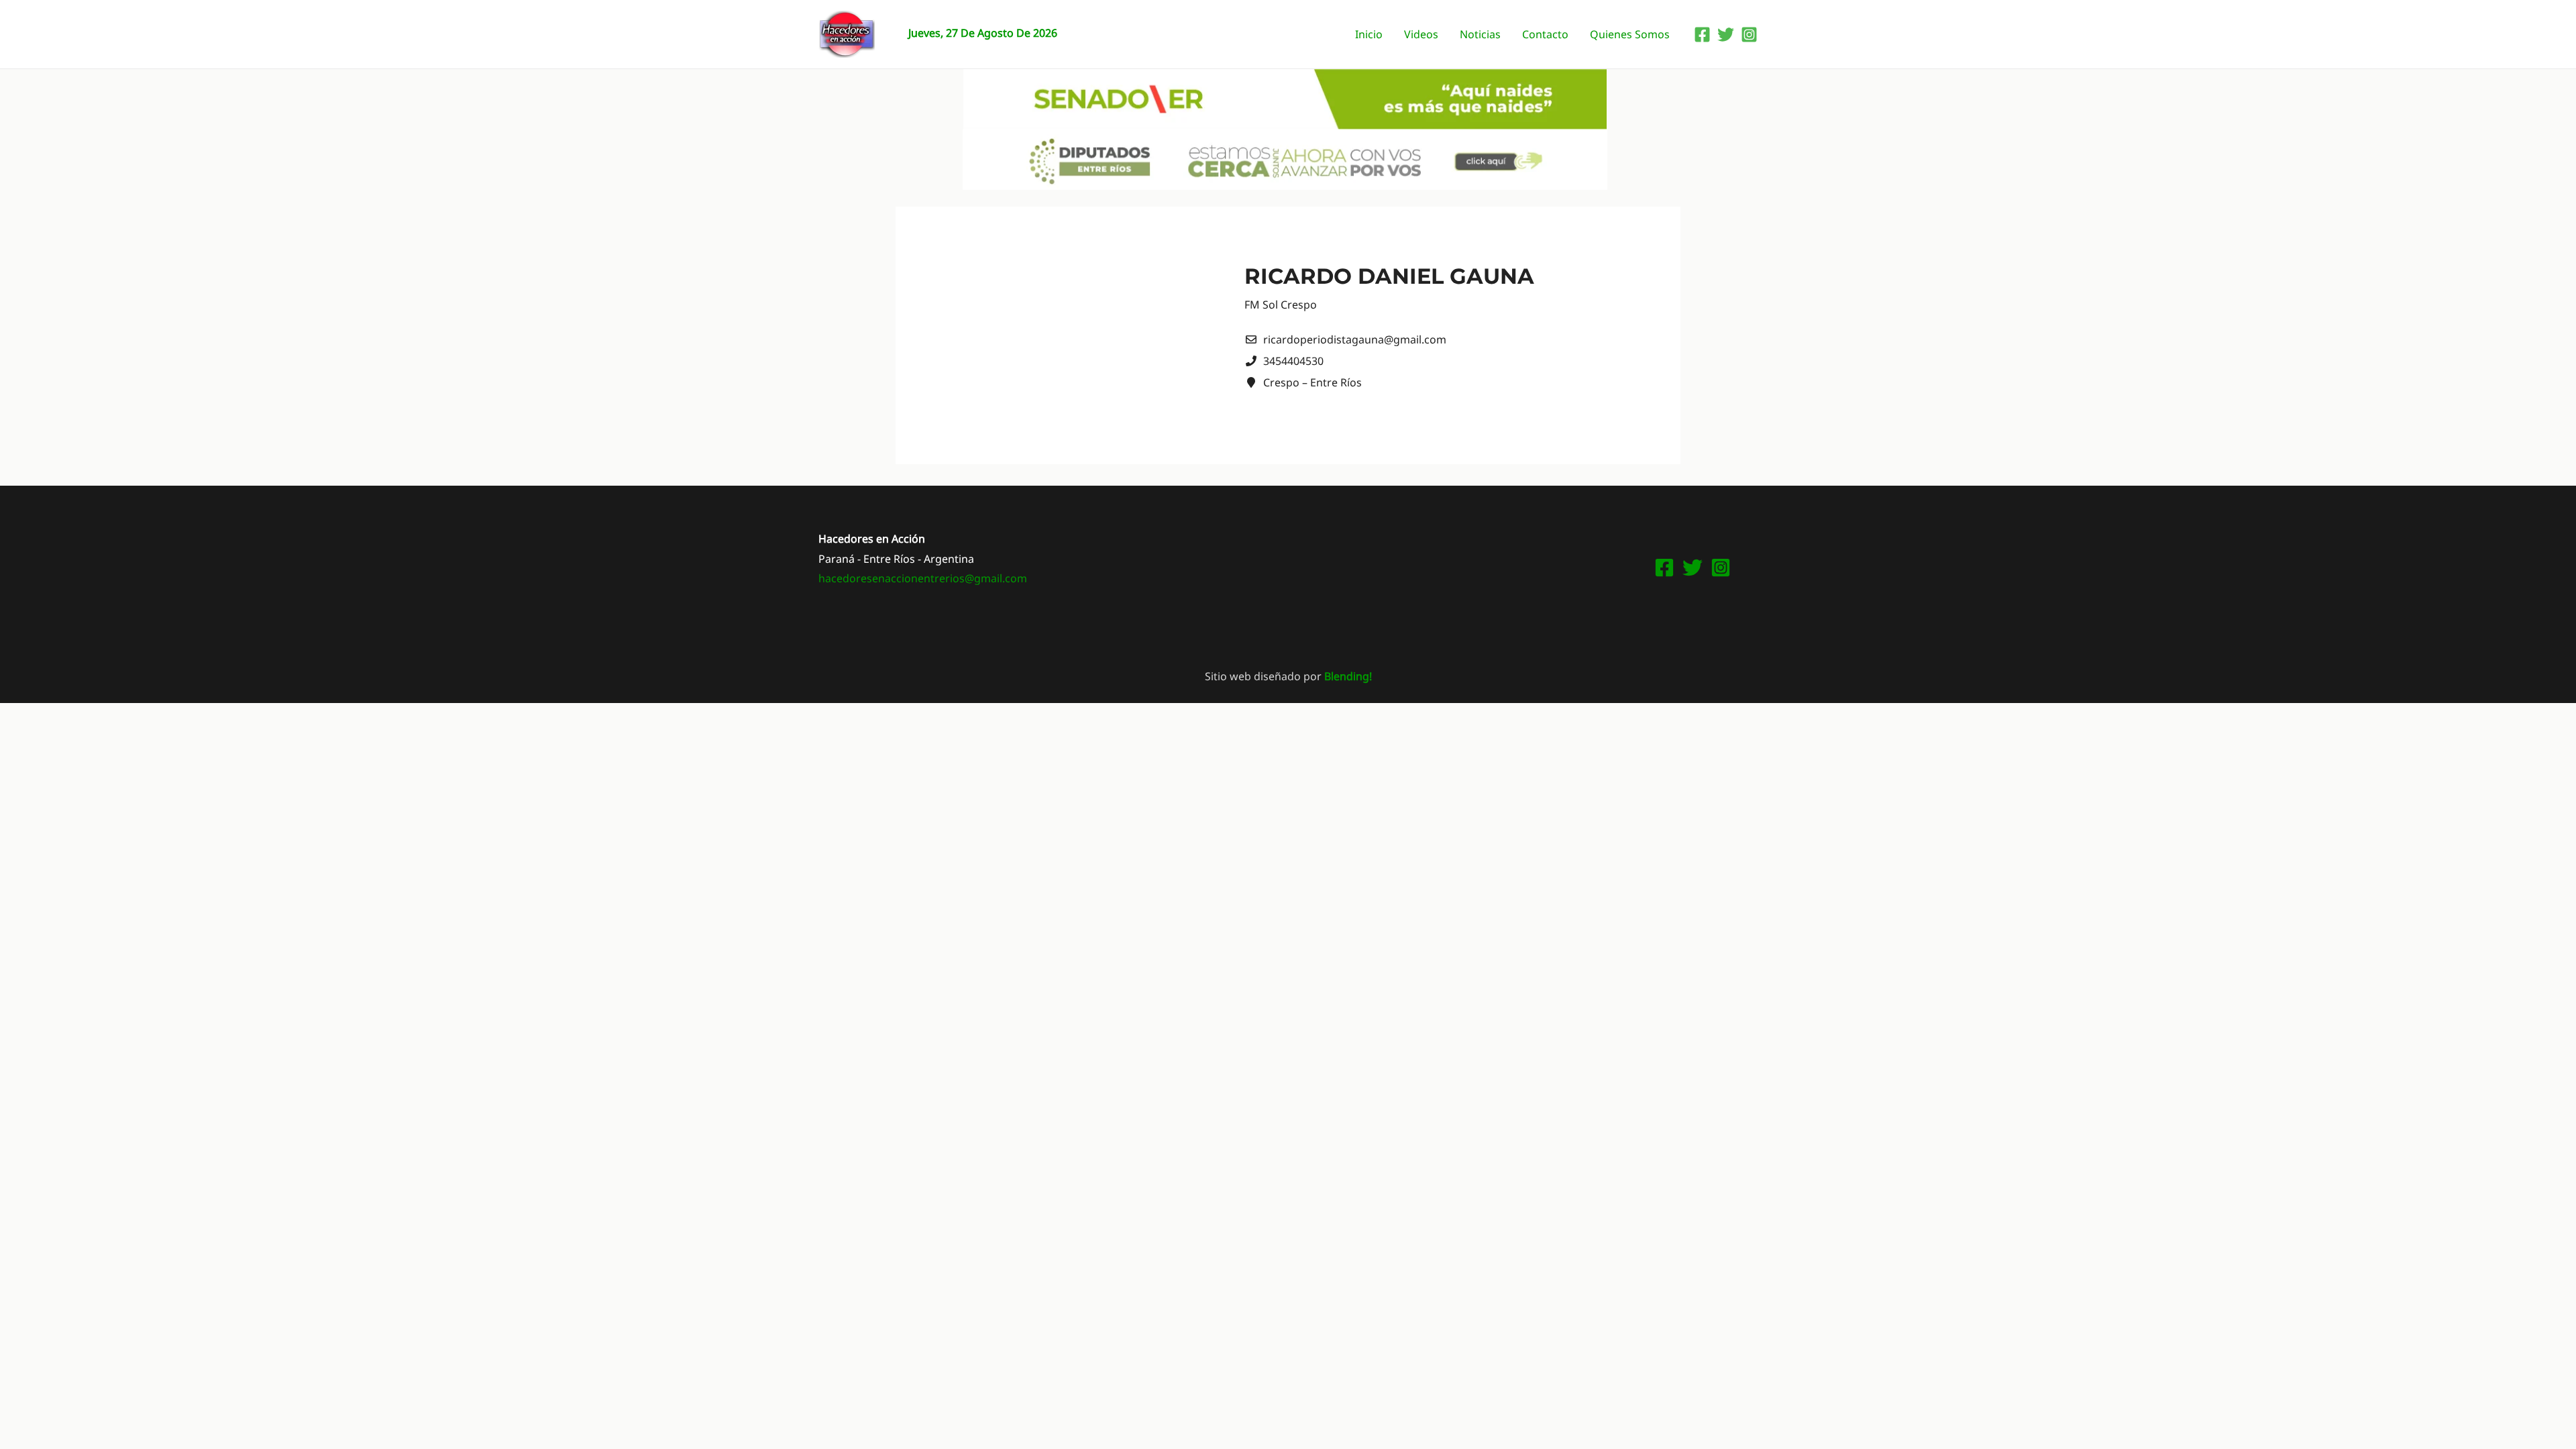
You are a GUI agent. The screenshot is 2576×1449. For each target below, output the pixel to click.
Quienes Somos (1630, 34)
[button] (1288, 99)
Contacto (1545, 34)
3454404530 (1293, 361)
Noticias (1480, 34)
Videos (1421, 34)
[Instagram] (1749, 35)
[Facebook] (1702, 35)
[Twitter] (1726, 35)
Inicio (1369, 34)
